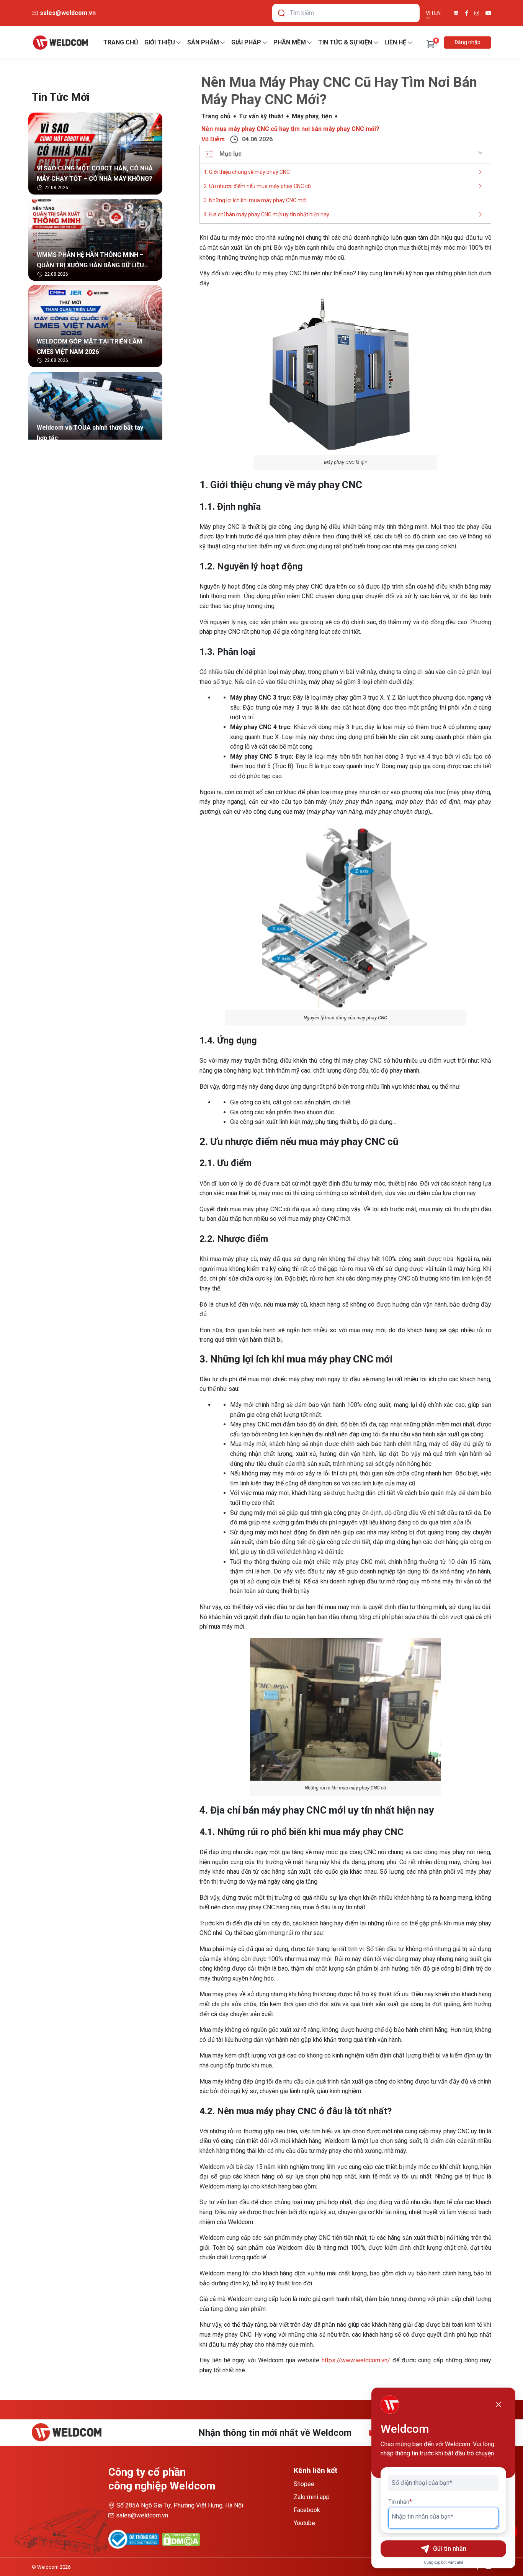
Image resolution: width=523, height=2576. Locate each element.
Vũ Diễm (213, 139)
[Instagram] (477, 13)
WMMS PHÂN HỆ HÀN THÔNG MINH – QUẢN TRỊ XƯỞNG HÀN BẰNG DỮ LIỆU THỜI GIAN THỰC (90, 261)
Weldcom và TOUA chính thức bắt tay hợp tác (90, 433)
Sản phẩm (203, 42)
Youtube (304, 2523)
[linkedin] (456, 13)
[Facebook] (467, 13)
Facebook (307, 2510)
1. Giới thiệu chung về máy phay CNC (247, 172)
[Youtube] (488, 13)
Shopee (304, 2484)
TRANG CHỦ (121, 42)
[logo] (60, 43)
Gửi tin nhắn (450, 2549)
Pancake (455, 2562)
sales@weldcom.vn (142, 2515)
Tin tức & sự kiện (345, 42)
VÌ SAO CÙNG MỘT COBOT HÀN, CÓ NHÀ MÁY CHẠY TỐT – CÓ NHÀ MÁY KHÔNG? (95, 173)
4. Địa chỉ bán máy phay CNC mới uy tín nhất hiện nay (266, 214)
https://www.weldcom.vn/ (356, 2360)
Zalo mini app (312, 2497)
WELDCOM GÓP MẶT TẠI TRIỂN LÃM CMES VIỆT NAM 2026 (89, 347)
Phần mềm (290, 42)
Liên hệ (395, 42)
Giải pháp (246, 42)
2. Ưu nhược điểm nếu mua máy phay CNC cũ (257, 186)
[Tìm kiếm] (281, 13)
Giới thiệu (160, 42)
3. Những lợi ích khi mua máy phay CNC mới (255, 200)
